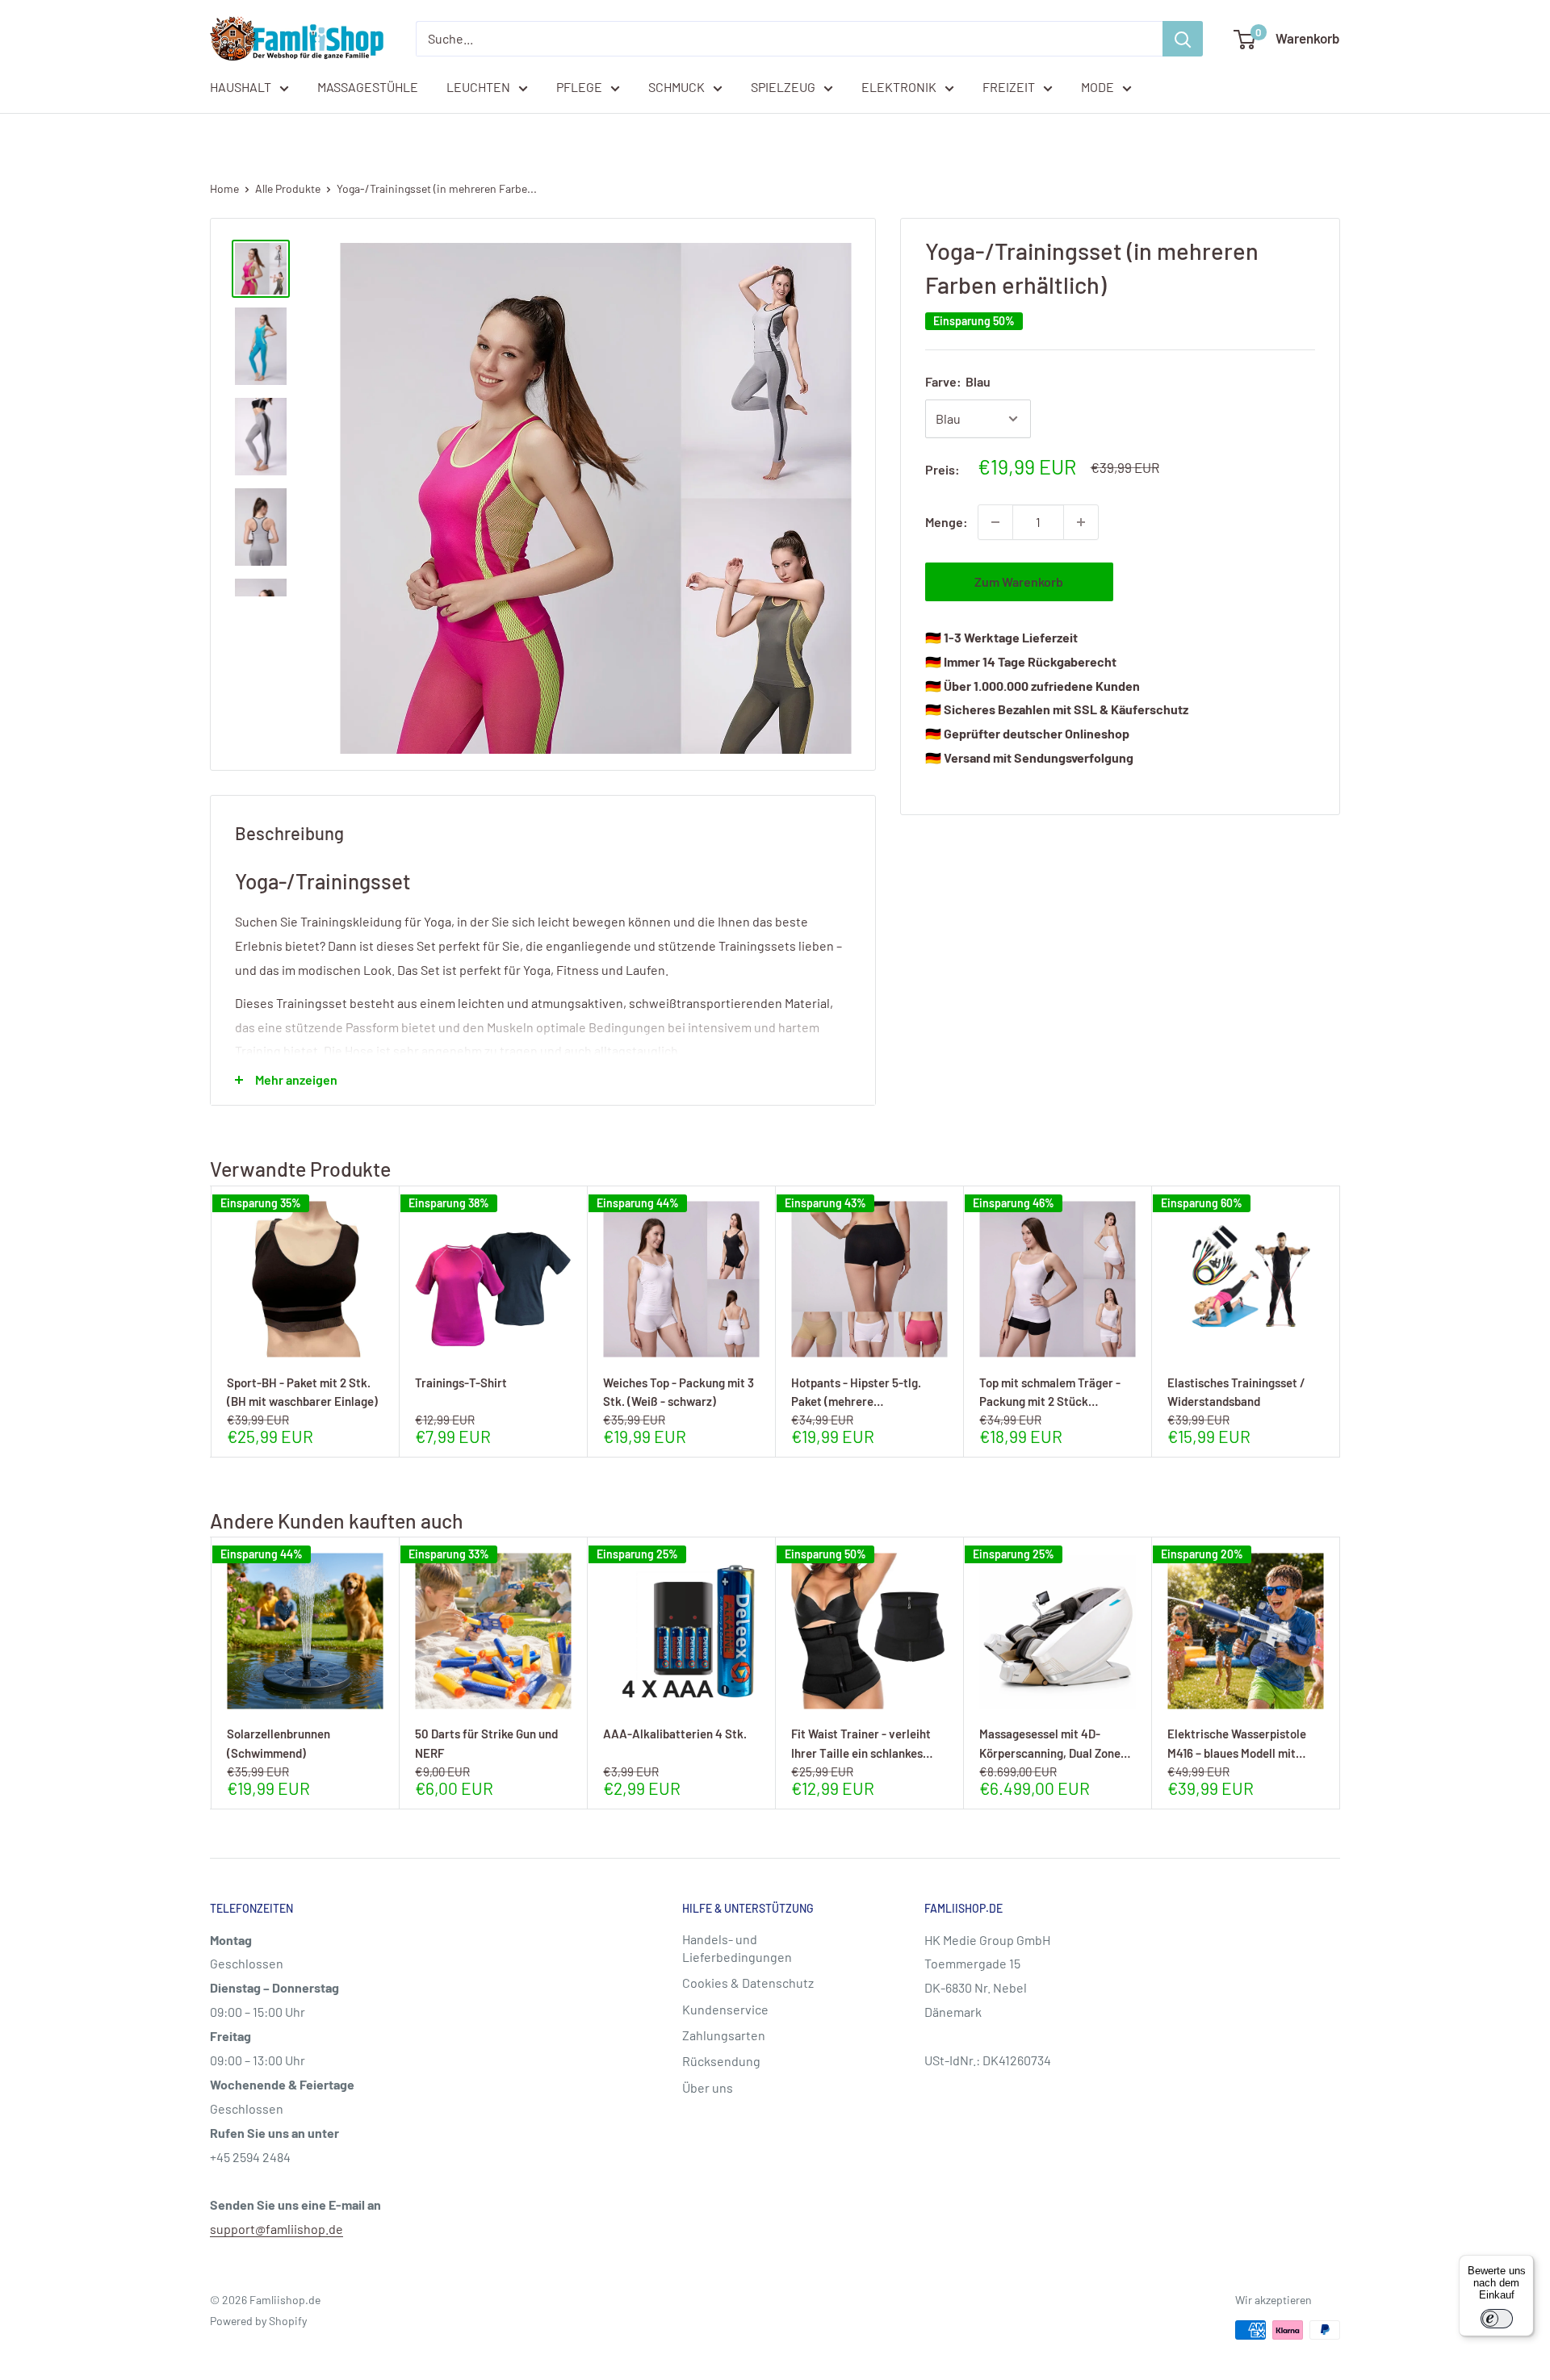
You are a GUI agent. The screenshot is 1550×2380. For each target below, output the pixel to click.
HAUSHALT (241, 87)
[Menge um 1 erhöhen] (1081, 522)
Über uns (708, 2087)
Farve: (958, 381)
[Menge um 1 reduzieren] (995, 522)
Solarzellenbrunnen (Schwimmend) (279, 1743)
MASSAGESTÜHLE (368, 87)
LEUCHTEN (478, 87)
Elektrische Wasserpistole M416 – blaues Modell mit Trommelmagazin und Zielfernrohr (1237, 1743)
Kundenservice (725, 2009)
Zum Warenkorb (1019, 581)
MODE (1098, 87)
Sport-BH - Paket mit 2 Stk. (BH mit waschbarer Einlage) (302, 1392)
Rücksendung (721, 2061)
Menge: (947, 522)
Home (224, 188)
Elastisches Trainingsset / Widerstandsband (1236, 1392)
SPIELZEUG (783, 87)
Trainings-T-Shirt (461, 1382)
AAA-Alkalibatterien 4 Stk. (675, 1734)
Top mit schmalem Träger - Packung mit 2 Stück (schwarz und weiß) (1050, 1392)
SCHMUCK (677, 87)
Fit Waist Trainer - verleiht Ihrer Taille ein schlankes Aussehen (861, 1743)
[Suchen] (1183, 39)
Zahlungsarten (724, 2035)
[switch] (1497, 2319)
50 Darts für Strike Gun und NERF (486, 1743)
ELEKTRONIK (899, 87)
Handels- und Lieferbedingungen (737, 1948)
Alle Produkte (288, 188)
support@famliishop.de (276, 2229)
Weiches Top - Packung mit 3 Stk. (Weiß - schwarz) (679, 1392)
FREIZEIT (1009, 87)
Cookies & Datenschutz (748, 1983)
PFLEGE (579, 87)
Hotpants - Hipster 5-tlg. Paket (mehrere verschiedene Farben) (856, 1392)
